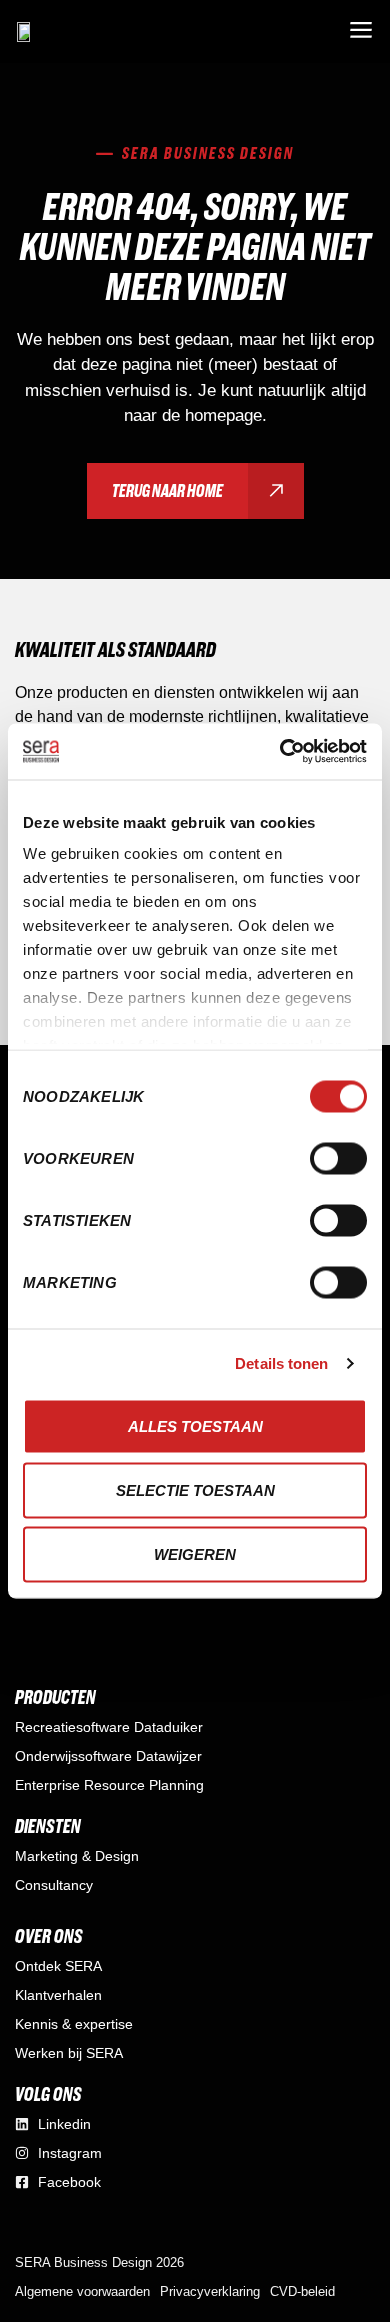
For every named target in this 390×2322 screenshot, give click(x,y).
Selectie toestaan (195, 1489)
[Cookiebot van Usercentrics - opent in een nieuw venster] (280, 752)
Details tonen (281, 1363)
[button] (360, 31)
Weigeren (195, 1553)
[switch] (338, 1158)
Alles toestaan (195, 1425)
